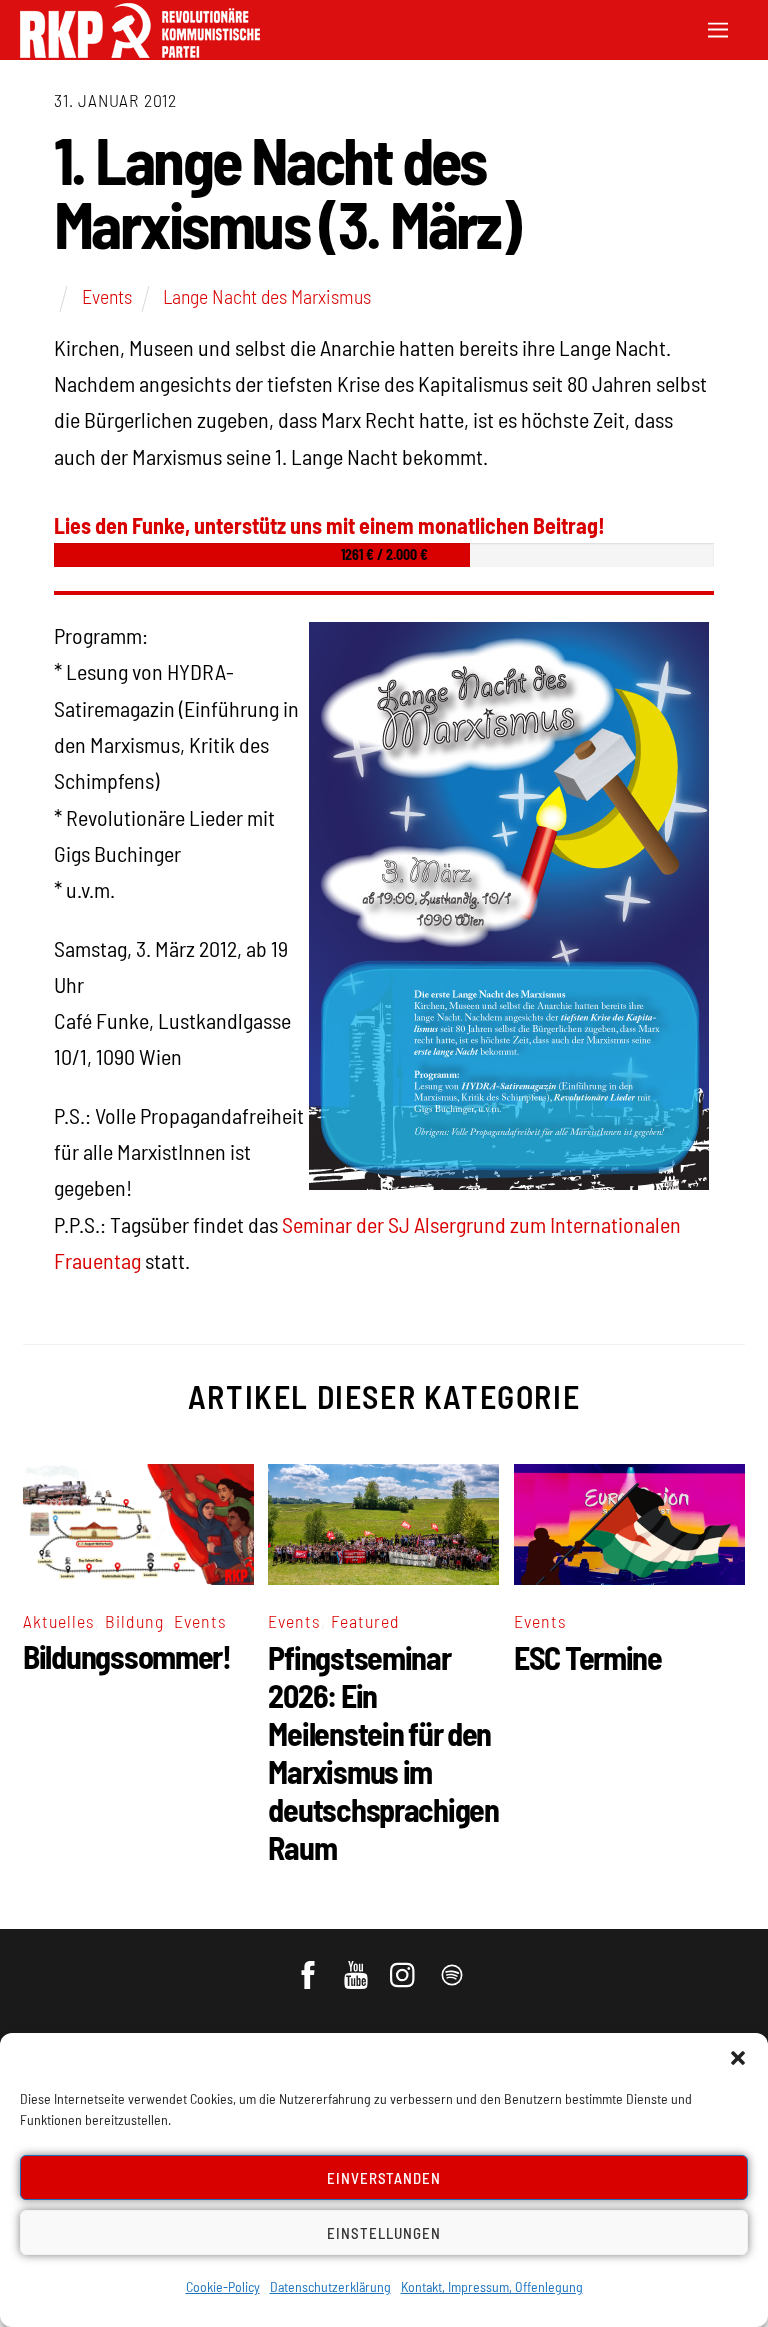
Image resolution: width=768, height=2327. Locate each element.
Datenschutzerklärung (330, 2286)
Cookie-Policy (223, 2286)
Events (107, 296)
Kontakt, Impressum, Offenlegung (492, 2286)
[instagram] (405, 1965)
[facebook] (309, 1965)
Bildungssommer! (127, 1656)
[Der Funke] (140, 51)
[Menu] (718, 27)
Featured (365, 1621)
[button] (738, 2058)
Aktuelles (59, 1621)
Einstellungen (384, 2233)
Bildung (134, 1621)
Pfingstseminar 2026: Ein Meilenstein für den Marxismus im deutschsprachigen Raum (383, 1752)
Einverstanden (384, 2178)
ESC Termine (588, 1657)
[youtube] (357, 1965)
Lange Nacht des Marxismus (267, 296)
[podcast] (453, 1965)
